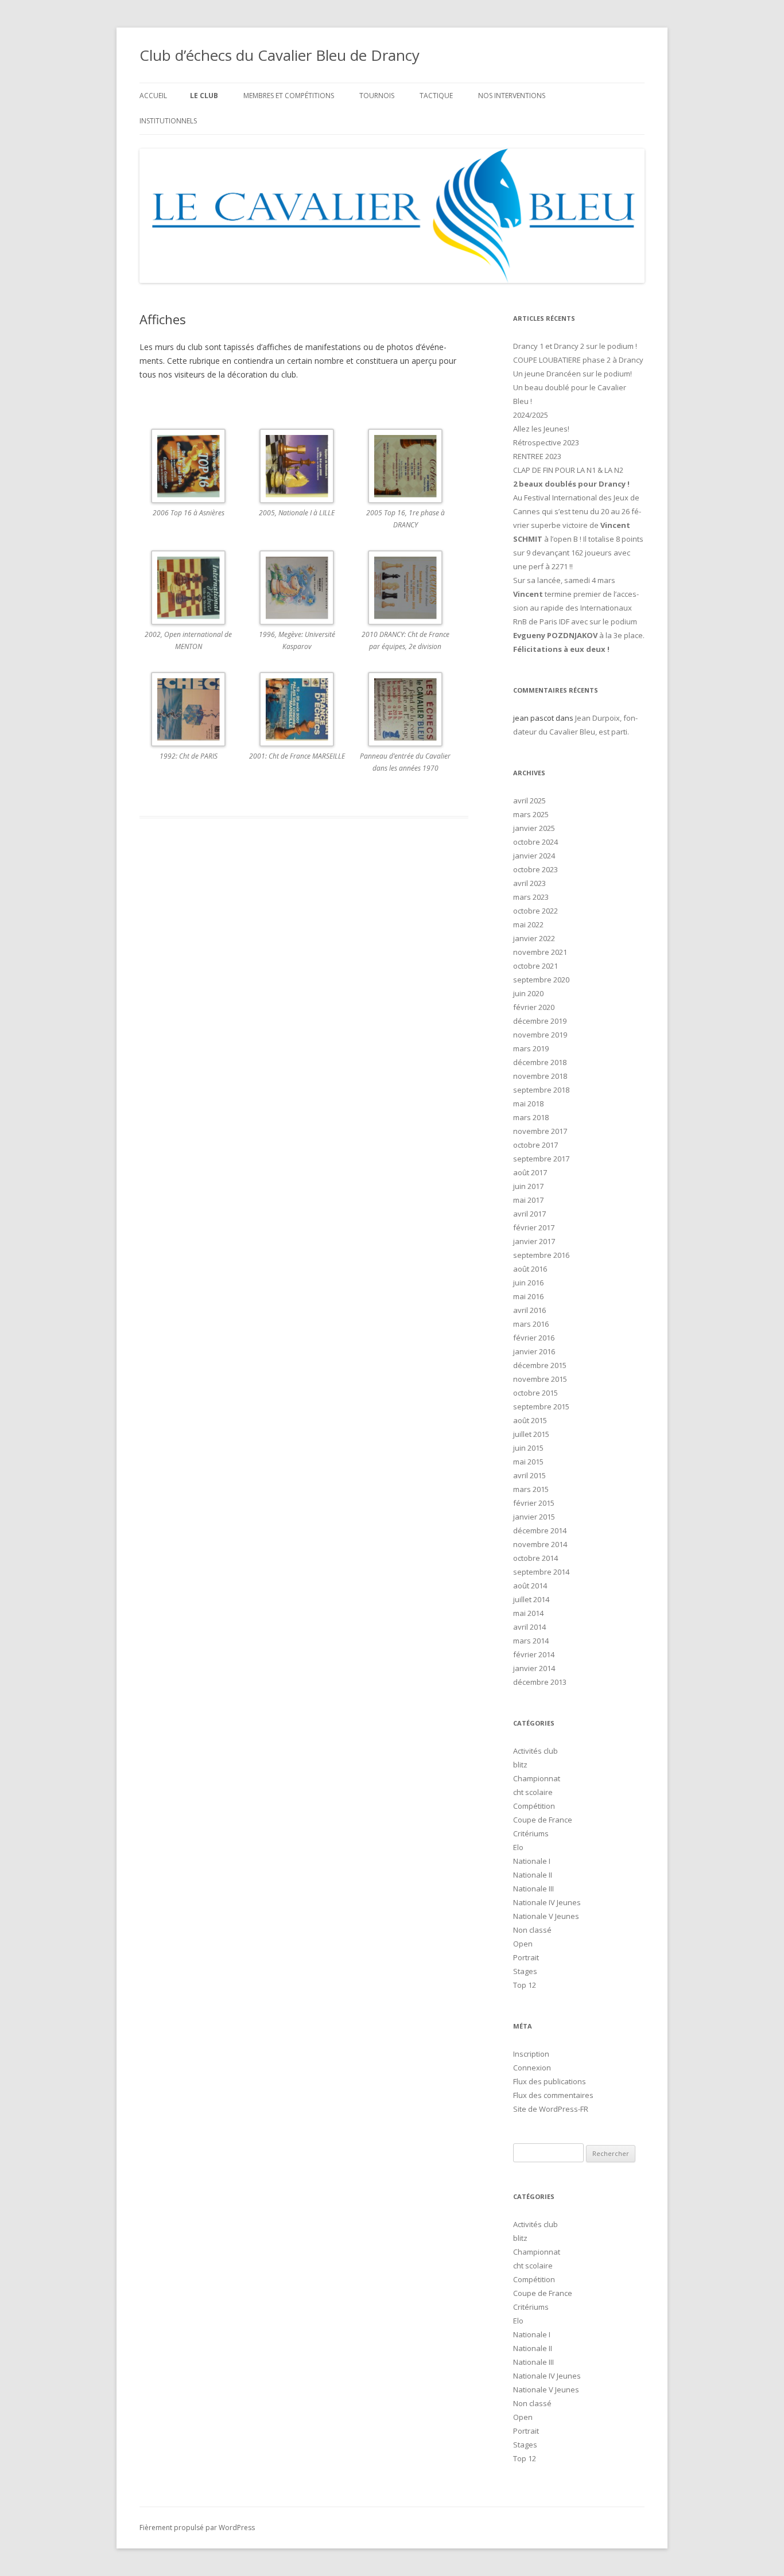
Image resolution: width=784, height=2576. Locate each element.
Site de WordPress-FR (551, 2109)
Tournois (377, 96)
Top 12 (525, 1985)
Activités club (535, 1751)
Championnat (537, 1778)
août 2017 (530, 1172)
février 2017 (534, 1227)
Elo (518, 1847)
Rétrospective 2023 (546, 442)
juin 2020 (528, 993)
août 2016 (530, 1269)
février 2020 (534, 1007)
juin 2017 (528, 1186)
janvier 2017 (534, 1241)
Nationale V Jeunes (546, 1916)
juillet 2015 (531, 1434)
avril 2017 (529, 1214)
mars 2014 (531, 1641)
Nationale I (532, 1861)
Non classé (532, 1930)
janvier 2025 (534, 828)
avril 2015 (529, 1475)
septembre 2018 (541, 1090)
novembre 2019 (540, 1035)
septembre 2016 (541, 1255)
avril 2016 (529, 1310)
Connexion (532, 2068)
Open (523, 1944)
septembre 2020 (541, 980)
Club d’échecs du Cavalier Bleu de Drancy (280, 55)
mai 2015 (528, 1462)
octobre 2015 (535, 1393)
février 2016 (534, 1338)
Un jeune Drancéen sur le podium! (573, 374)
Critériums (531, 1833)
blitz (520, 1765)
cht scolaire (533, 1792)
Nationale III (533, 1889)
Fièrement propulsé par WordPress (197, 2528)
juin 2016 (528, 1283)
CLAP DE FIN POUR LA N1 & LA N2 (568, 470)
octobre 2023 (535, 869)
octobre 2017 (535, 1145)
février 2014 (534, 1654)
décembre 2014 (540, 1530)
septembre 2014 (541, 1572)
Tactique (436, 96)
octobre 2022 (535, 911)
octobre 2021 (535, 966)
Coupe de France (543, 1820)
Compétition (534, 1806)
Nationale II (533, 1875)
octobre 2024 (535, 842)
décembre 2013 (540, 1682)
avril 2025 (529, 801)
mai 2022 (528, 924)
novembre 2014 (540, 1544)
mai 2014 (528, 1613)
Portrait (526, 1957)
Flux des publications (550, 2081)
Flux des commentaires (553, 2095)
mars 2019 (531, 1048)
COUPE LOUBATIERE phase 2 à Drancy (578, 360)
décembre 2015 (540, 1365)
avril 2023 (529, 883)
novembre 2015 (540, 1379)
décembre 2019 (540, 1021)
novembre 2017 (540, 1131)
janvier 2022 (534, 938)
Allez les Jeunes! (541, 429)
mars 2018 (531, 1117)
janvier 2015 (534, 1517)
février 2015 (534, 1503)
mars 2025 (531, 814)
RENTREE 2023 (537, 456)
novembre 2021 (540, 952)
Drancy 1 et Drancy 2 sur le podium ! (575, 346)
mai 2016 (528, 1296)
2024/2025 (531, 415)
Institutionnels (168, 121)
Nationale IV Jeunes (547, 1902)
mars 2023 (531, 897)
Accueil (153, 96)
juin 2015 (528, 1448)
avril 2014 (529, 1627)
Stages (525, 1971)
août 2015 (530, 1420)
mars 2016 (531, 1324)
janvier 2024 (534, 856)
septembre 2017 (541, 1159)
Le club (204, 96)
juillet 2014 (531, 1599)
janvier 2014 (534, 1668)
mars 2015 (531, 1489)
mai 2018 (528, 1104)
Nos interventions (512, 96)
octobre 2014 (535, 1558)
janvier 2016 (534, 1351)
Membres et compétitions (289, 96)
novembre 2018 (540, 1076)
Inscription (531, 2054)
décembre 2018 (540, 1062)
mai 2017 (528, 1200)
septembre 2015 (541, 1406)
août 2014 (530, 1586)
